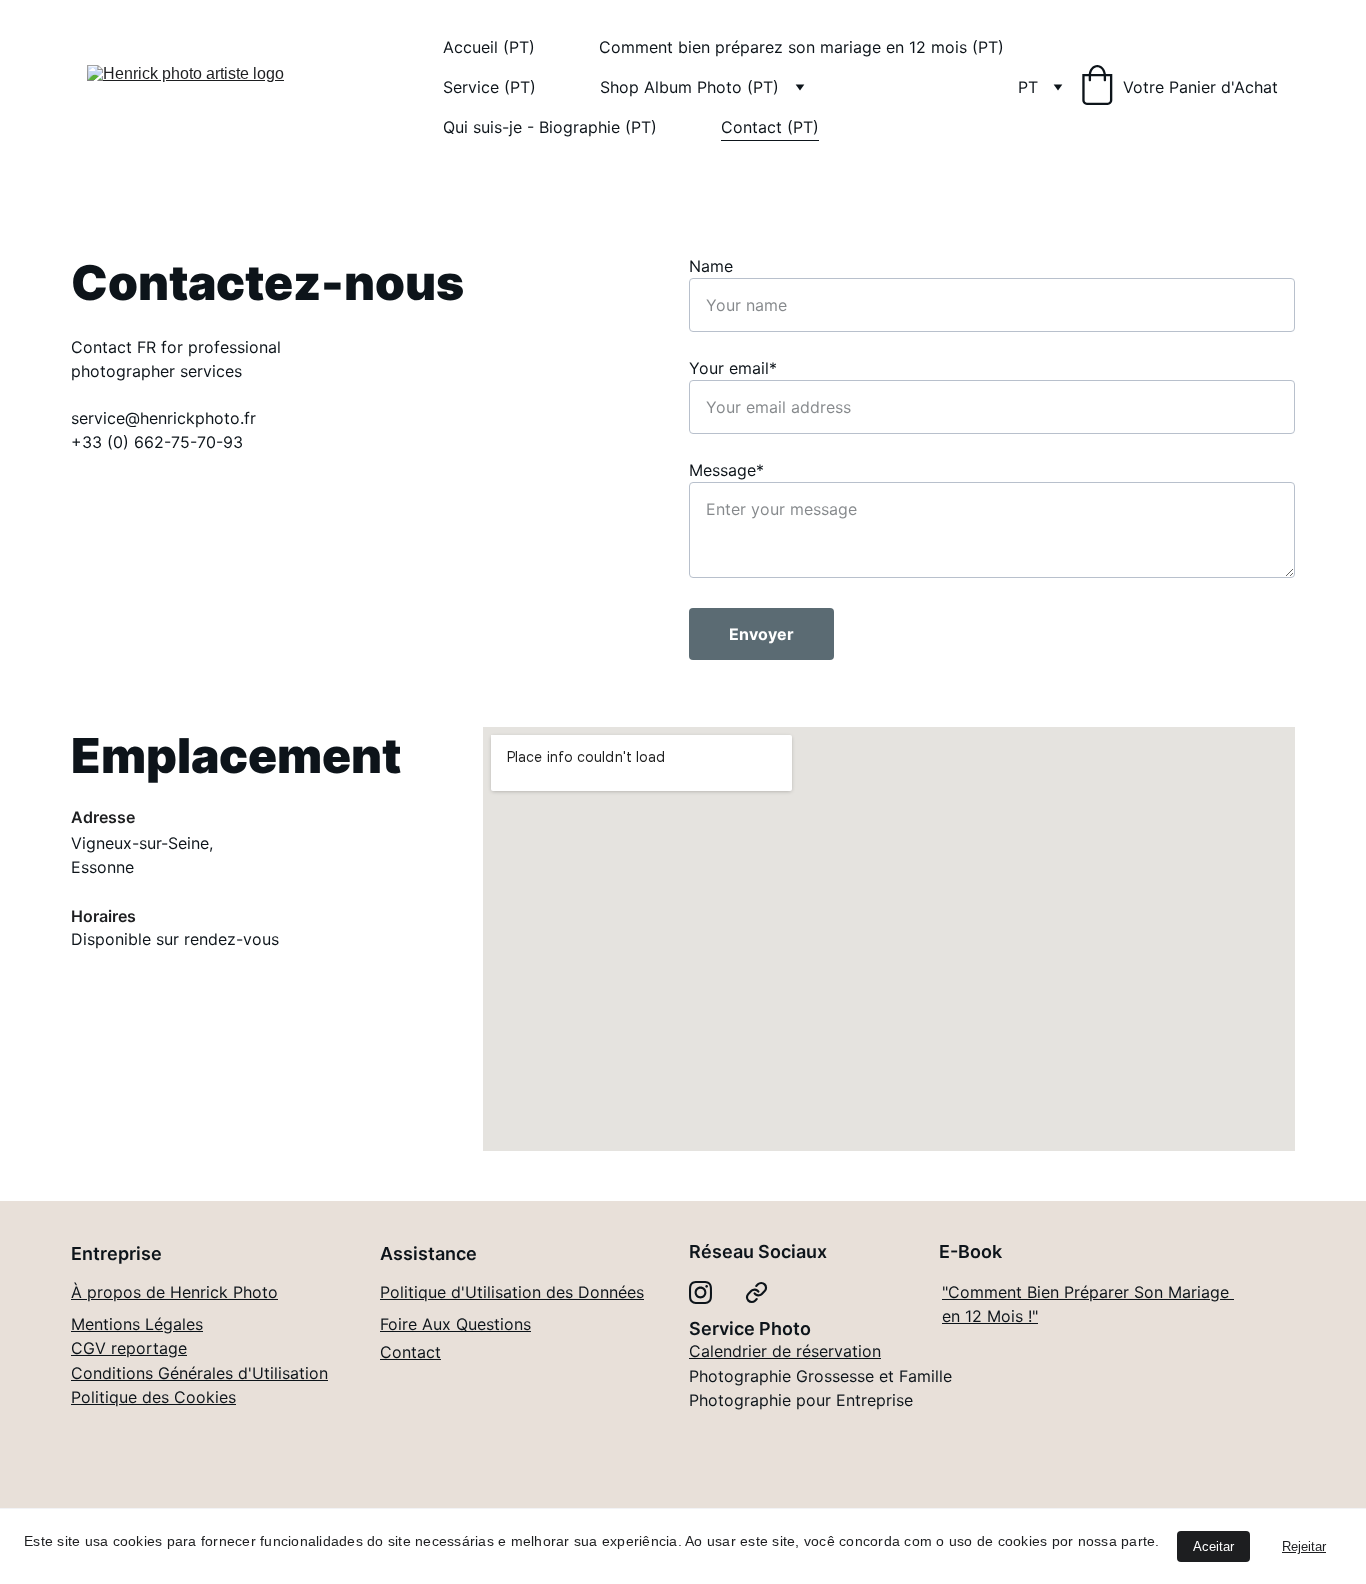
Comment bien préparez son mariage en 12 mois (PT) (801, 47)
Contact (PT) (770, 127)
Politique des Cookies (153, 1397)
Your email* (733, 368)
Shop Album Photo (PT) (689, 87)
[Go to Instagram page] (700, 1292)
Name (711, 266)
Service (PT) (489, 87)
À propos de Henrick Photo (174, 1292)
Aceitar (1213, 1546)
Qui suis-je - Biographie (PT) (550, 127)
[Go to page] (756, 1292)
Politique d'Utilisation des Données (512, 1292)
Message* (726, 470)
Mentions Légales (137, 1324)
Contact (410, 1352)
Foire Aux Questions (455, 1324)
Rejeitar (1304, 1546)
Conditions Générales (152, 1373)
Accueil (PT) (489, 47)
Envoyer (761, 634)
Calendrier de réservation (785, 1351)
